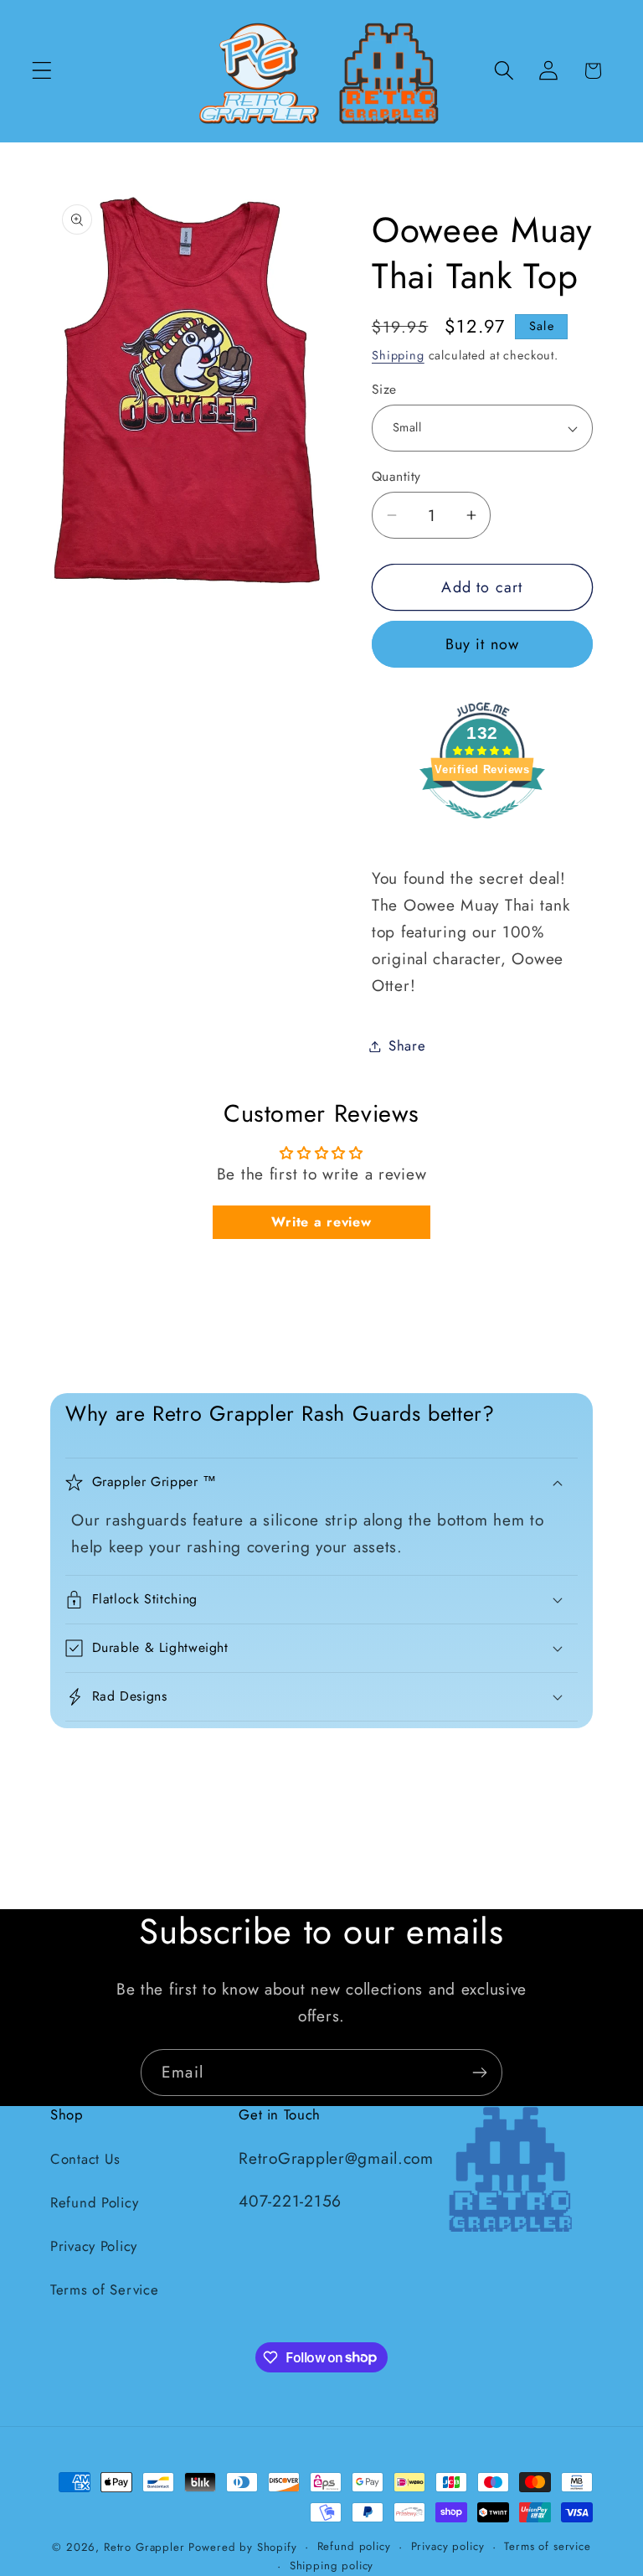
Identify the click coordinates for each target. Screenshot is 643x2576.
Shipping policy (332, 2566)
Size (384, 390)
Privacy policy (448, 2546)
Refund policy (354, 2546)
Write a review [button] (321, 1222)
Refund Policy (94, 2202)
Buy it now (483, 644)
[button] (42, 71)
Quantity (396, 477)
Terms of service (547, 2546)
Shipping (398, 355)
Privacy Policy (94, 2246)
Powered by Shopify (242, 2547)
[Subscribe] (479, 2073)
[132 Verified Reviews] (482, 826)
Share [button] (407, 1045)
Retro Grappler (144, 2547)
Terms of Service (105, 2289)
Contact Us (85, 2159)
